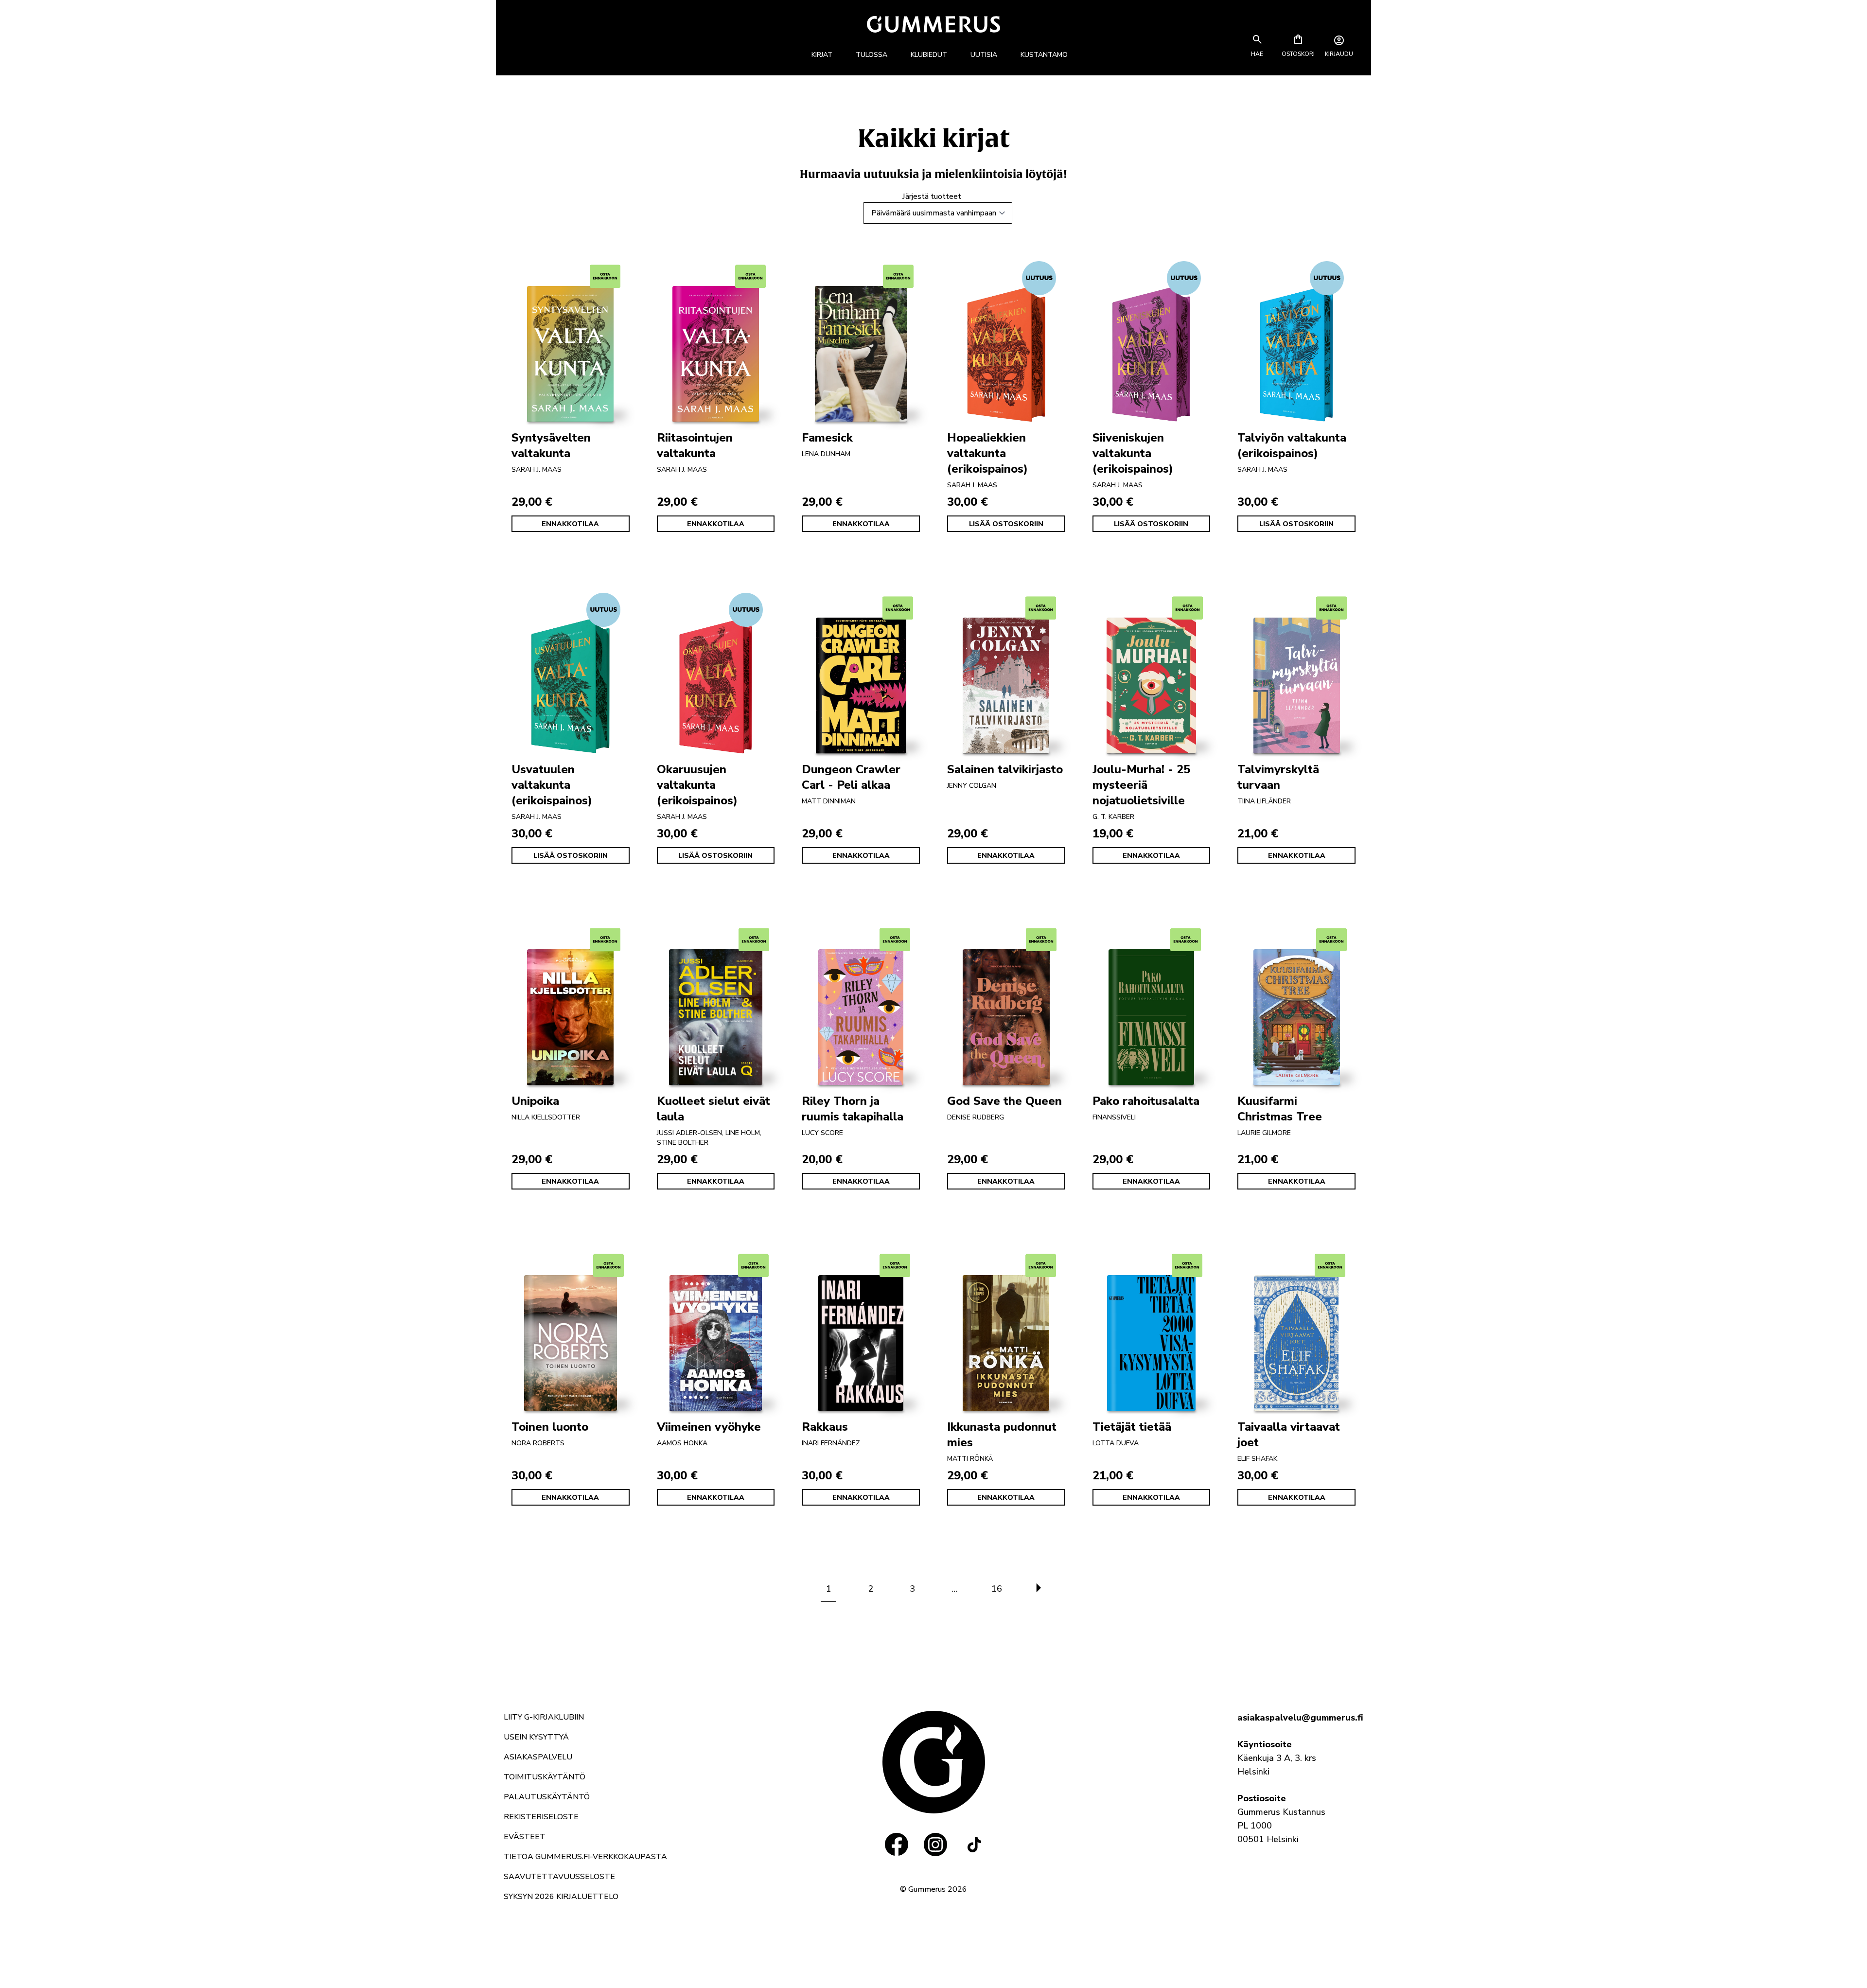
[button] (1257, 54)
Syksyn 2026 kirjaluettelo (561, 1897)
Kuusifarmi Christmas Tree (1280, 1109)
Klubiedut (929, 55)
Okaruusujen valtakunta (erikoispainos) (697, 785)
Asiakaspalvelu (538, 1757)
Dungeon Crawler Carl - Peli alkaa (851, 777)
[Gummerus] (933, 24)
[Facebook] (897, 1845)
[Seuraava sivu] (1039, 1589)
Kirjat (822, 55)
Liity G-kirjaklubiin (544, 1717)
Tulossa (872, 55)
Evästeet (525, 1837)
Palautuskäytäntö (547, 1797)
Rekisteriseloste (541, 1817)
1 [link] (829, 1589)
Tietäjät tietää (1132, 1427)
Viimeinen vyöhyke (709, 1427)
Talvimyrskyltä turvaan (1278, 777)
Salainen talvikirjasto (1005, 769)
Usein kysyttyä (536, 1737)
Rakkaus (825, 1427)
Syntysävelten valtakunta (551, 445)
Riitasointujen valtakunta (695, 445)
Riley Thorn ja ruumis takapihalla (853, 1109)
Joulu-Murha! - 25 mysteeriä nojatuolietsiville (1141, 785)
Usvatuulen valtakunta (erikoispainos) (552, 785)
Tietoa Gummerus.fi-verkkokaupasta (585, 1857)
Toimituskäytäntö (545, 1777)
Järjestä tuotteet (932, 196)
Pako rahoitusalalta (1146, 1101)
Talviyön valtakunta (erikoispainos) (1292, 445)
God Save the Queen (1004, 1101)
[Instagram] (935, 1845)
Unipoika (535, 1101)
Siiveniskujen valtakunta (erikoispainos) (1133, 453)
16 (997, 1589)
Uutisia (984, 55)
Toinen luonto (550, 1427)
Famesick (827, 438)
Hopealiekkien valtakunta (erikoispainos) (987, 453)
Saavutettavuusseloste (559, 1877)
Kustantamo (1044, 55)
